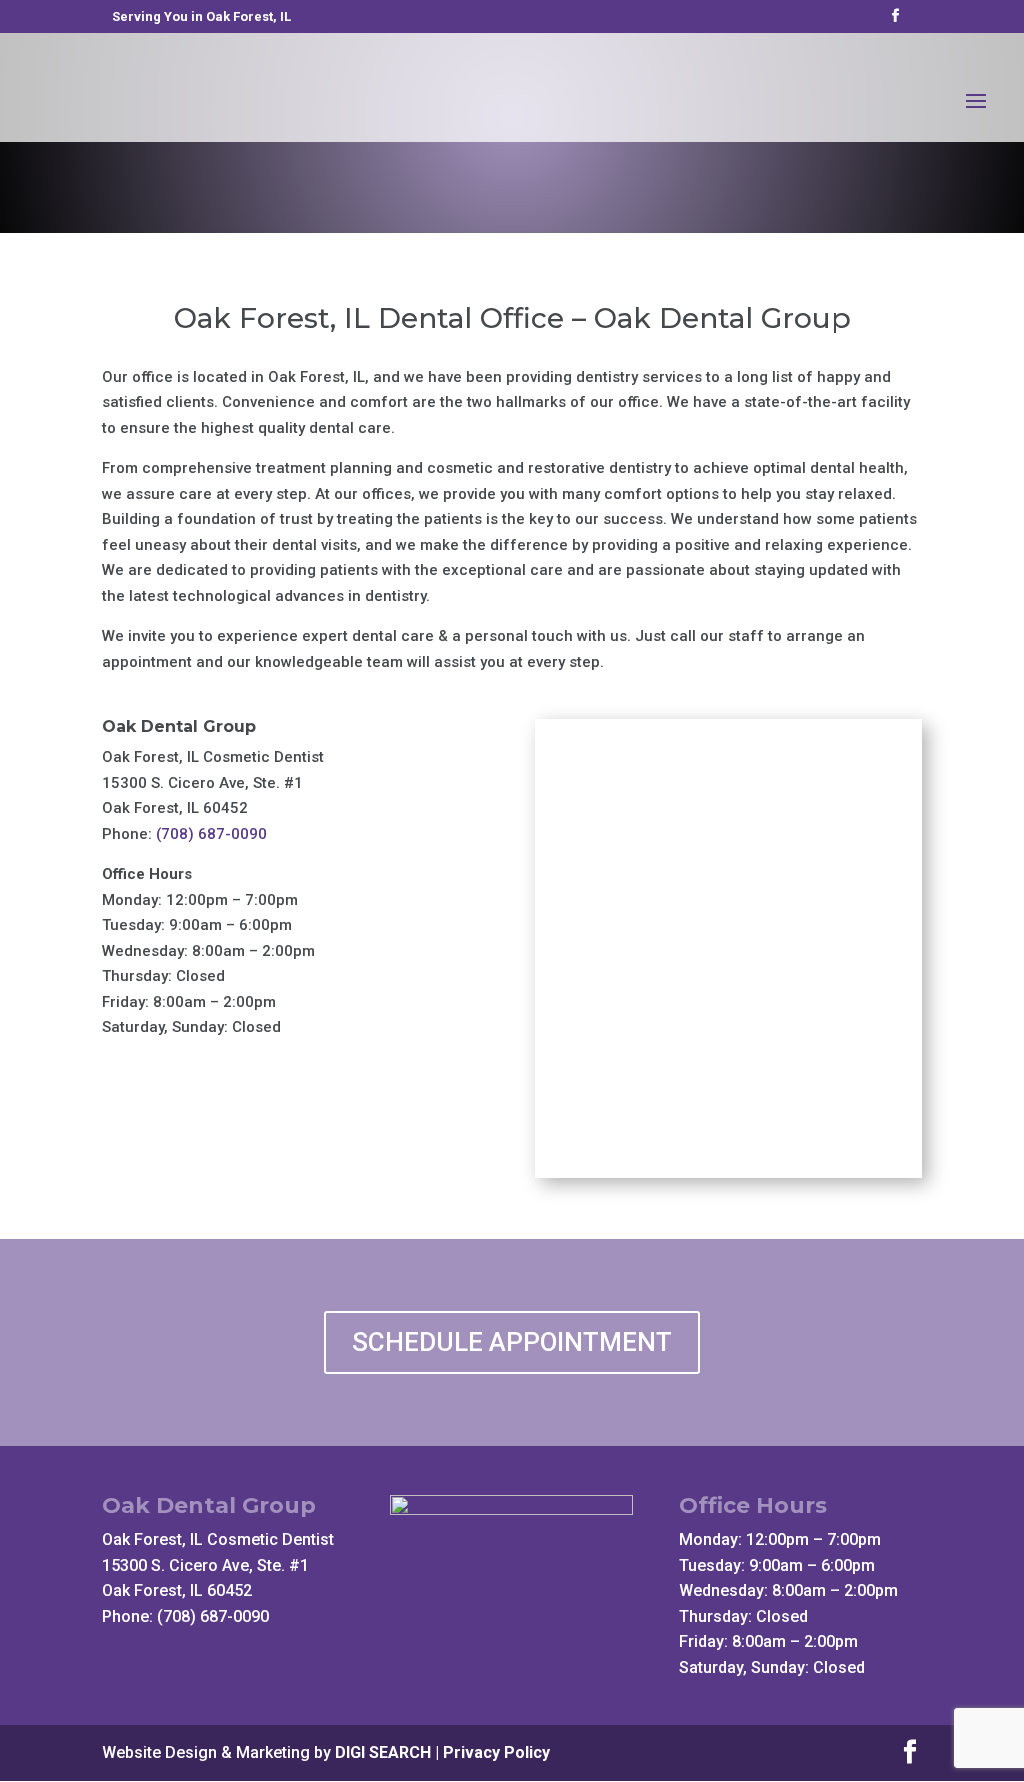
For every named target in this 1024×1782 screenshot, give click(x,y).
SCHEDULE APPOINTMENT (512, 1342)
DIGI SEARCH (383, 1752)
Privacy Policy (496, 1752)
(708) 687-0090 (211, 834)
